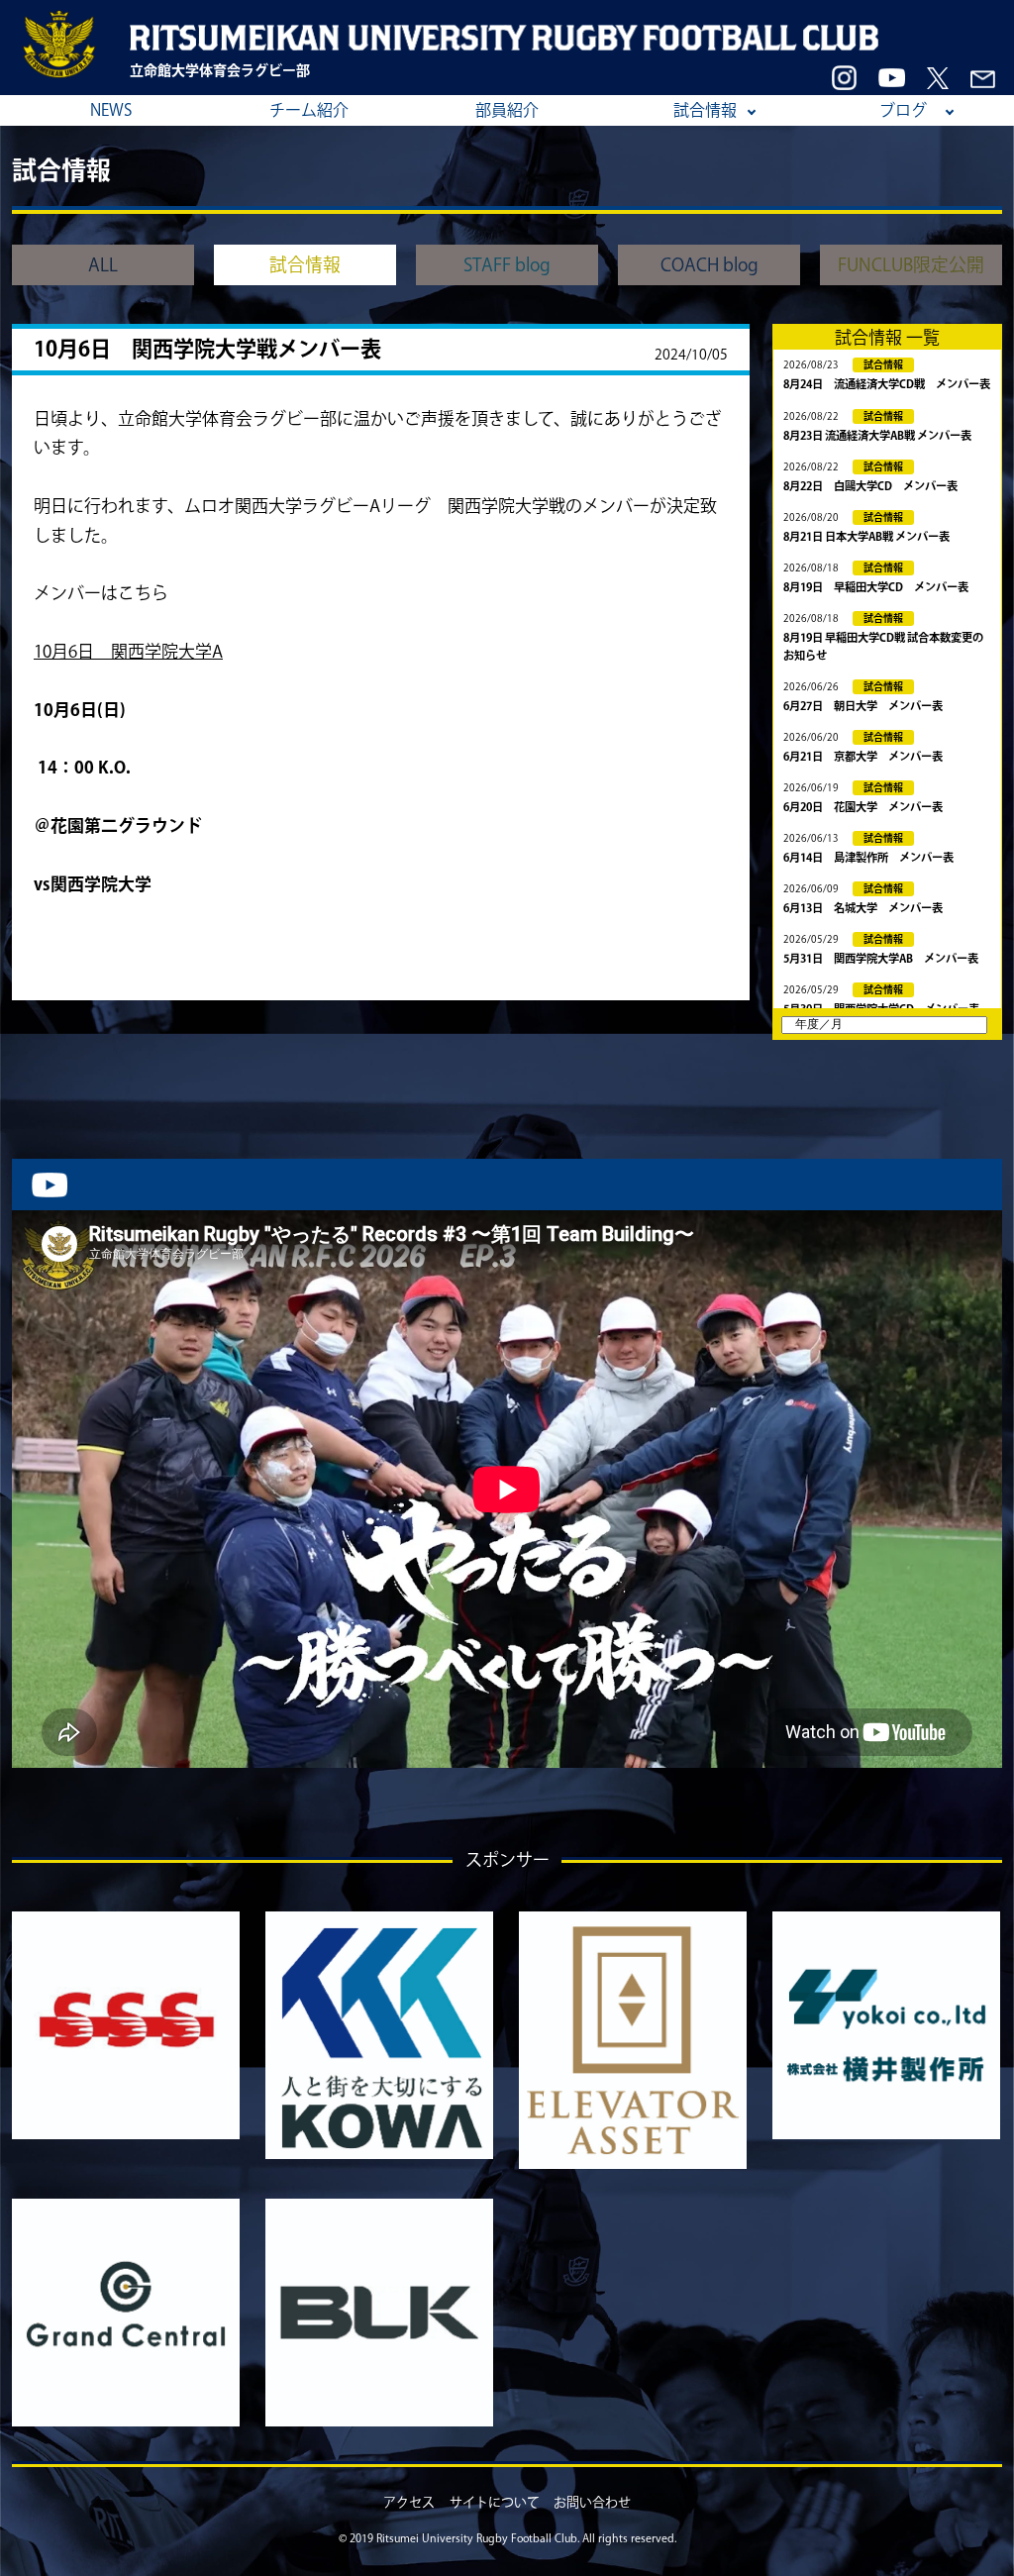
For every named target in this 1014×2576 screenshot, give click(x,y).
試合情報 (705, 110)
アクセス (409, 2502)
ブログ (903, 110)
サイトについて (495, 2502)
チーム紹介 (309, 110)
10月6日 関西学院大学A (128, 651)
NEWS (111, 110)
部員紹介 (507, 110)
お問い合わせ (592, 2502)
